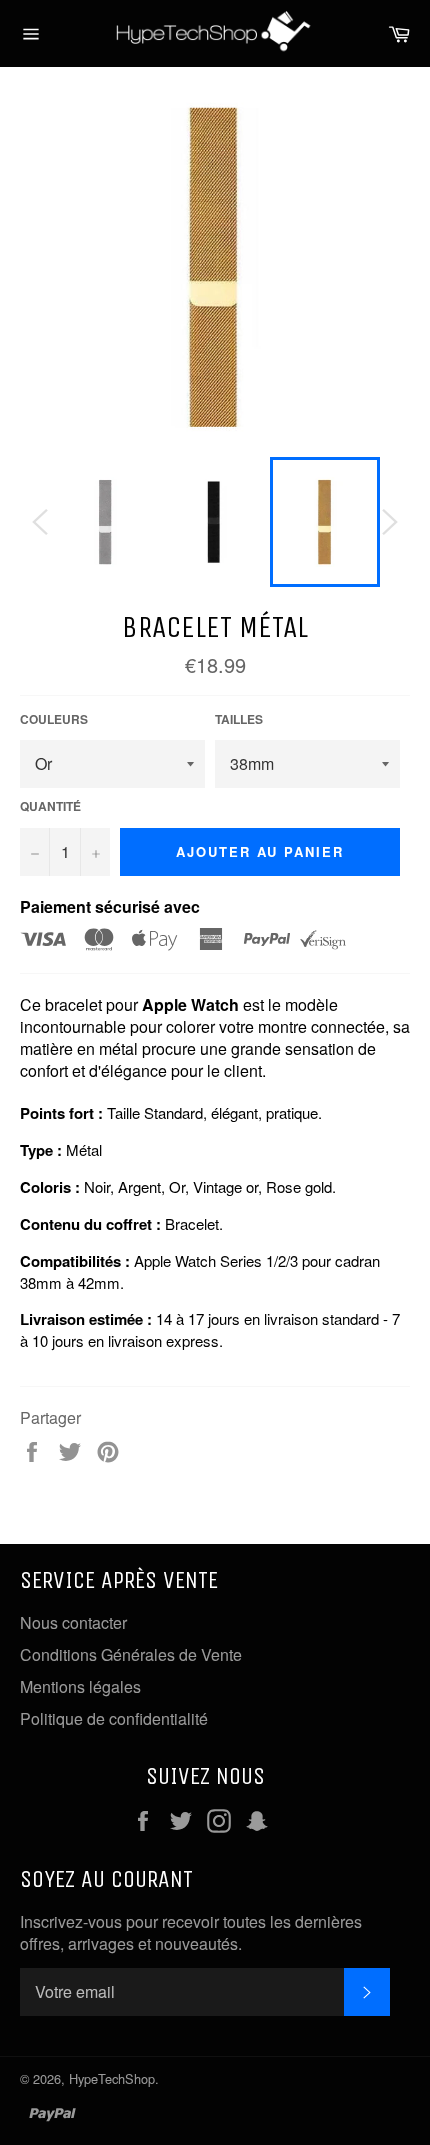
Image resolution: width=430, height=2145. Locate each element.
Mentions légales (80, 1686)
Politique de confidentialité (114, 1718)
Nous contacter (73, 1622)
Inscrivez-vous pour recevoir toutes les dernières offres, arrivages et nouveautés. (191, 1933)
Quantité (50, 806)
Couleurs (54, 719)
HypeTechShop (112, 2078)
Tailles (239, 719)
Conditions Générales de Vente (131, 1654)
